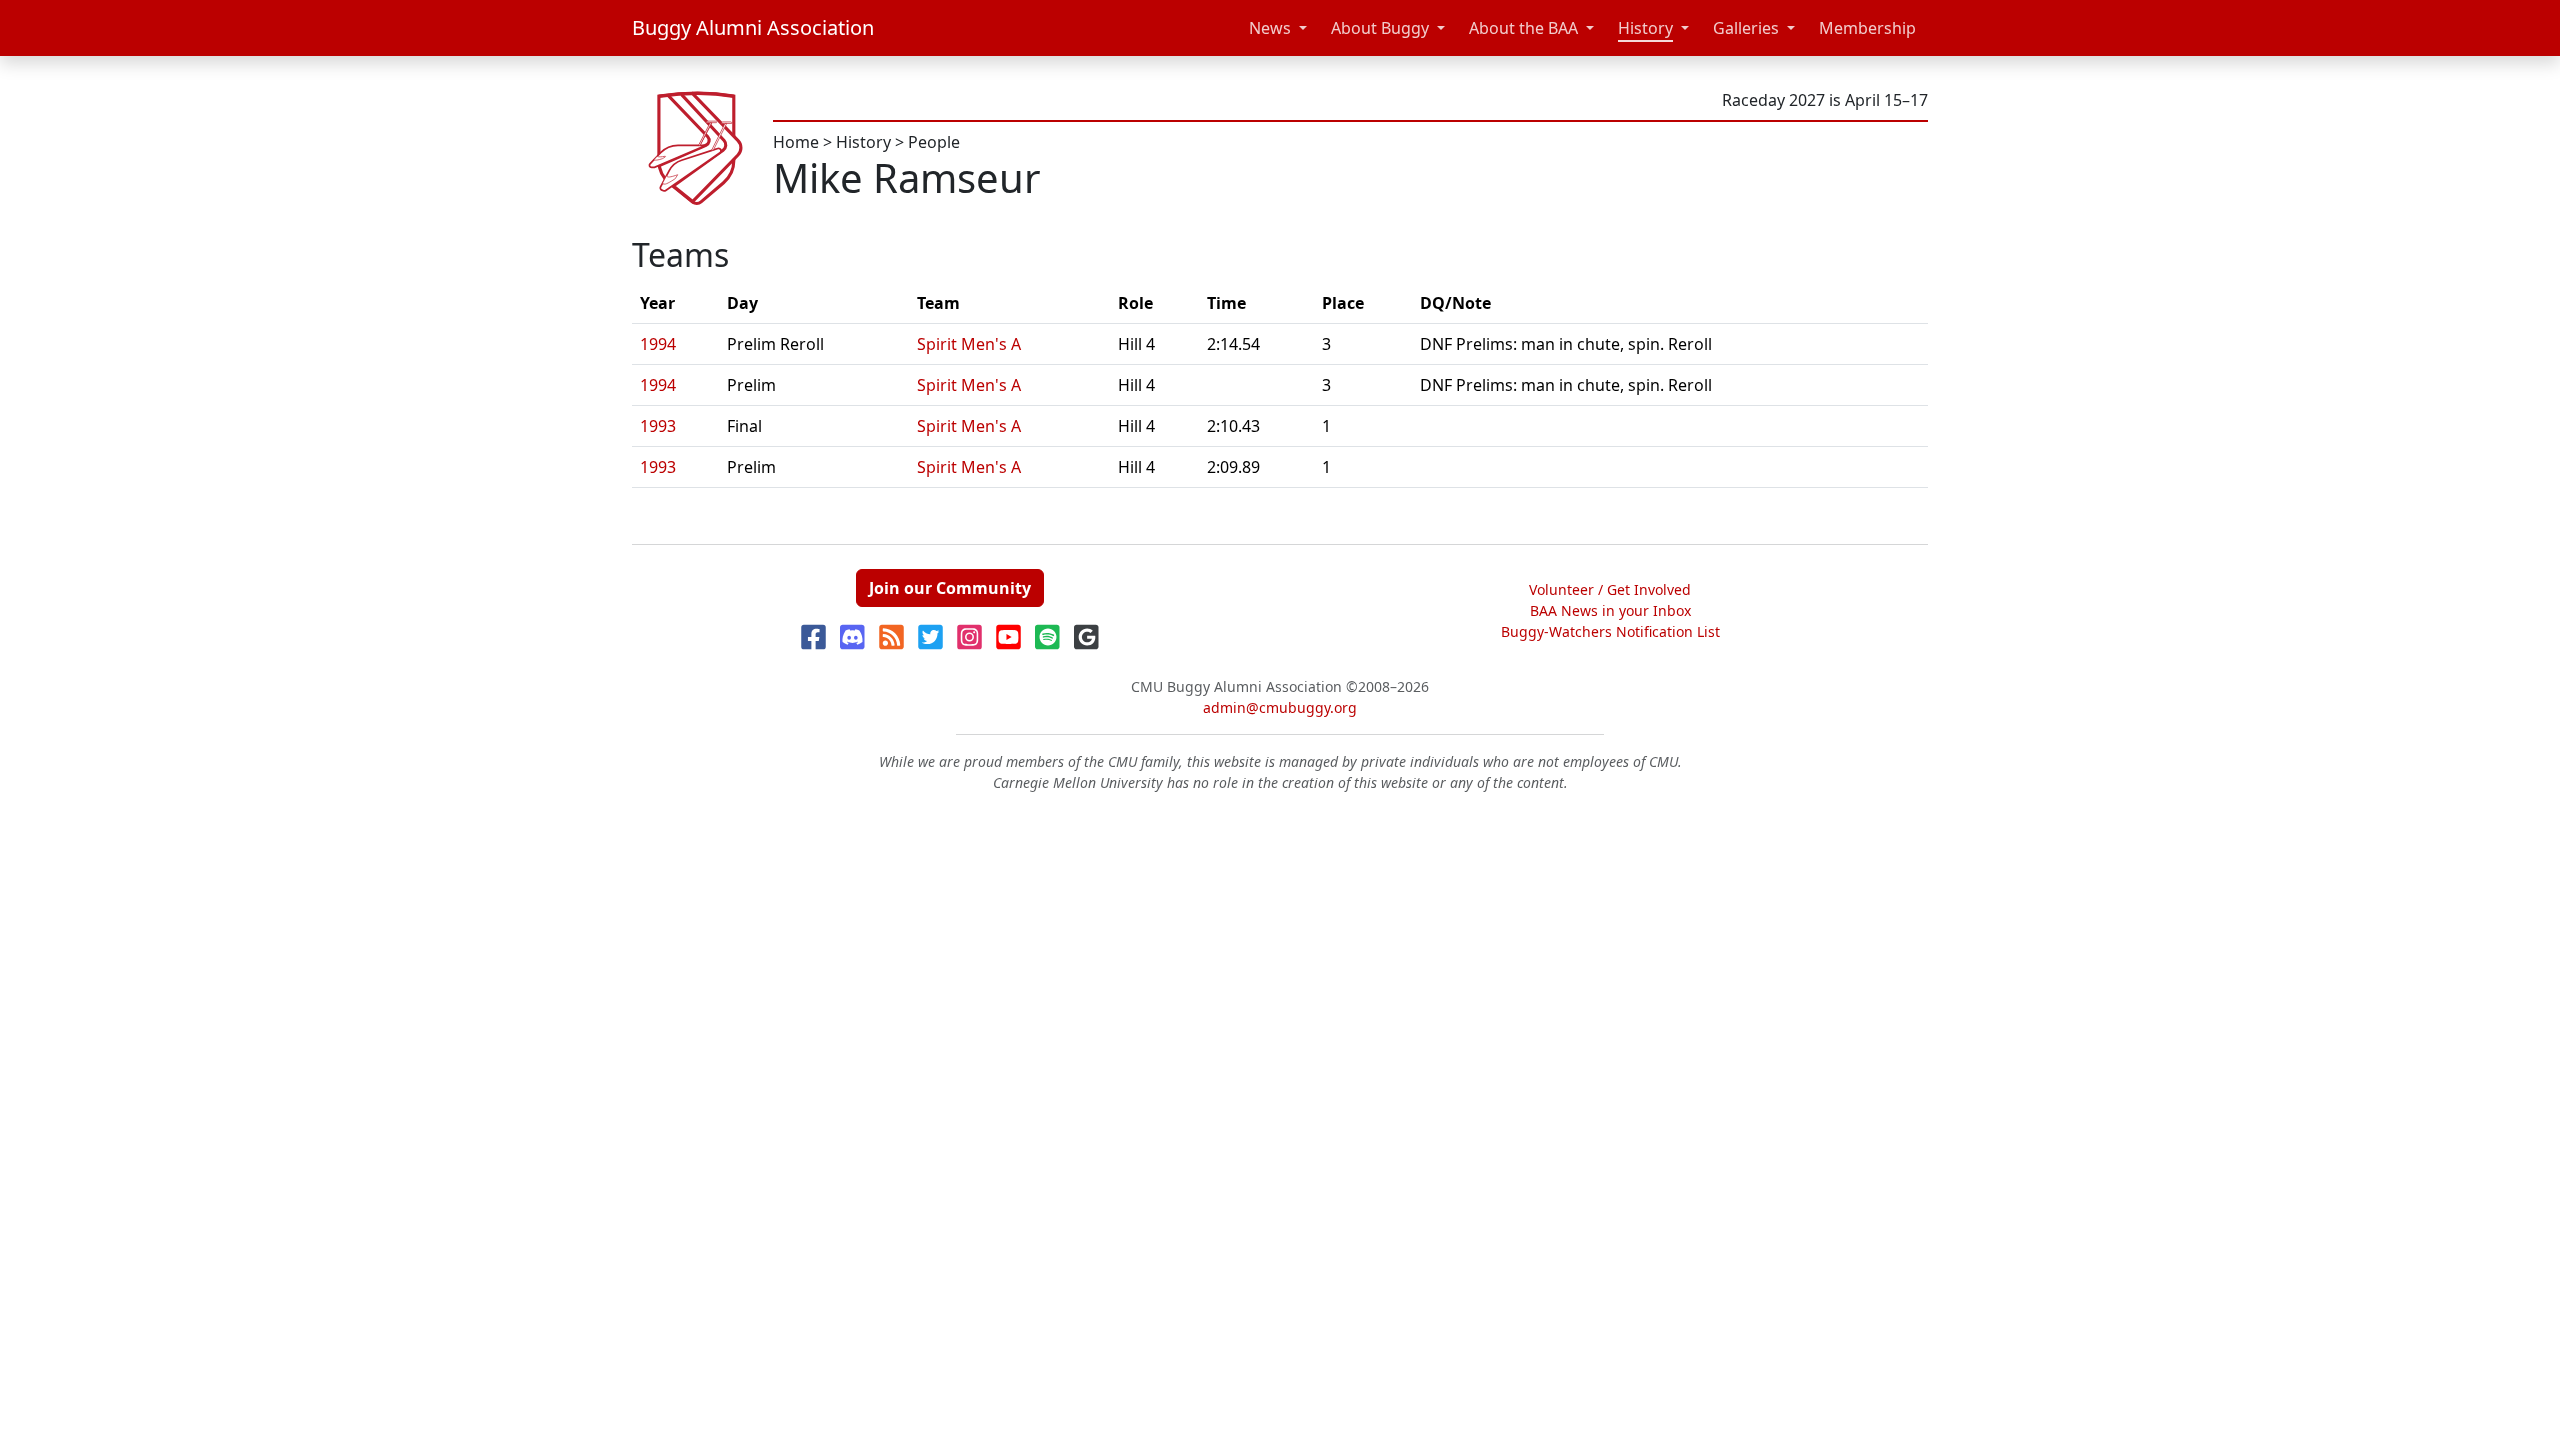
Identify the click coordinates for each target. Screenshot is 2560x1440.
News (1270, 28)
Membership (1867, 28)
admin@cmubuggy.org (1280, 707)
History (1645, 28)
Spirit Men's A (969, 344)
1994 (658, 344)
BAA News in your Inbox (1610, 610)
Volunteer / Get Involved (1610, 589)
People (934, 142)
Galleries (1746, 28)
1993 (658, 426)
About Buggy (1380, 28)
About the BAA (1523, 28)
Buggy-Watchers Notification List (1610, 631)
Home (796, 142)
